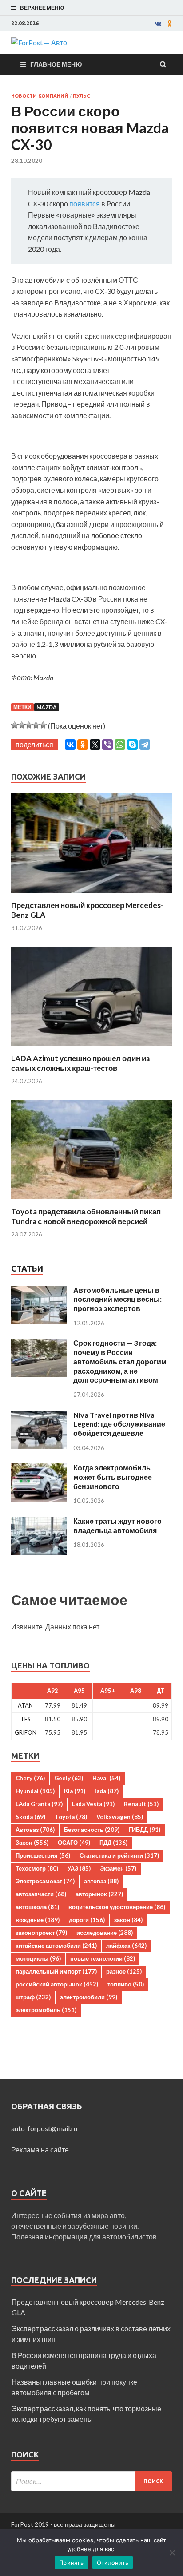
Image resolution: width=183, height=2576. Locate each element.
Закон (32, 1843)
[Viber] (107, 745)
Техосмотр (37, 1868)
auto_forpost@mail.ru (44, 2128)
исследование (105, 1933)
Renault (141, 1804)
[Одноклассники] (83, 745)
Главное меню (56, 64)
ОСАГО (74, 1843)
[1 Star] (15, 725)
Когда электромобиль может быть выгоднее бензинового (113, 1477)
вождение (38, 1920)
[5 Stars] (43, 725)
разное (124, 1971)
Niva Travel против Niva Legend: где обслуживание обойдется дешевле (119, 1424)
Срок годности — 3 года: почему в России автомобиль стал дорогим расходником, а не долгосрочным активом (120, 1361)
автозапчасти (41, 1894)
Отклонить (113, 2563)
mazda (47, 707)
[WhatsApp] (120, 745)
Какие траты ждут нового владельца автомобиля (117, 1526)
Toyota (71, 1817)
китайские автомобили (56, 1946)
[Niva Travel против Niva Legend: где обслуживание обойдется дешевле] (39, 1416)
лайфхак (126, 1946)
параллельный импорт (56, 1971)
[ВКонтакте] (70, 745)
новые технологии (103, 1958)
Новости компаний (40, 96)
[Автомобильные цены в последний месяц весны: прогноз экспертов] (39, 1291)
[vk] (158, 24)
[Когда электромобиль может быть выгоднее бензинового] (39, 1468)
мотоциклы (38, 1958)
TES (26, 1719)
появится (85, 204)
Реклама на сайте (40, 2150)
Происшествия (43, 1855)
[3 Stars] (29, 725)
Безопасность (92, 1830)
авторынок (99, 1894)
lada (107, 1791)
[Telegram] (145, 745)
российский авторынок (57, 1984)
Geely (69, 1778)
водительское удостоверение (117, 1907)
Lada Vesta (93, 1804)
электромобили (89, 1997)
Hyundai (35, 1791)
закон (128, 1920)
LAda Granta (39, 1804)
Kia (75, 1791)
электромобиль (46, 2010)
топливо (126, 1984)
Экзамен (118, 1868)
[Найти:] (91, 2481)
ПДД (113, 1843)
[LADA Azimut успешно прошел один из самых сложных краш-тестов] (91, 1048)
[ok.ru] (170, 24)
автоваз (101, 1881)
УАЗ (79, 1868)
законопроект (41, 1933)
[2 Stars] (22, 725)
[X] (95, 745)
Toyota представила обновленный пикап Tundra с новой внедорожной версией (86, 1216)
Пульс (81, 96)
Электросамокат (45, 1881)
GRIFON (26, 1732)
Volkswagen (120, 1817)
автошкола (37, 1907)
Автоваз (35, 1830)
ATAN (25, 1705)
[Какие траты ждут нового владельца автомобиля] (39, 1522)
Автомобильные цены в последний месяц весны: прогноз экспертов (117, 1299)
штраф (33, 1997)
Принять (71, 2563)
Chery (30, 1778)
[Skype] (132, 745)
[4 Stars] (36, 725)
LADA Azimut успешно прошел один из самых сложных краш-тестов (80, 1063)
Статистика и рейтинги (119, 1855)
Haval (106, 1778)
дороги (87, 1920)
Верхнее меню (42, 8)
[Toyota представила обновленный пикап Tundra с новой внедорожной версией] (91, 1201)
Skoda (30, 1817)
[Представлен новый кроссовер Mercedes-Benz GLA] (91, 895)
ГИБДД (145, 1830)
